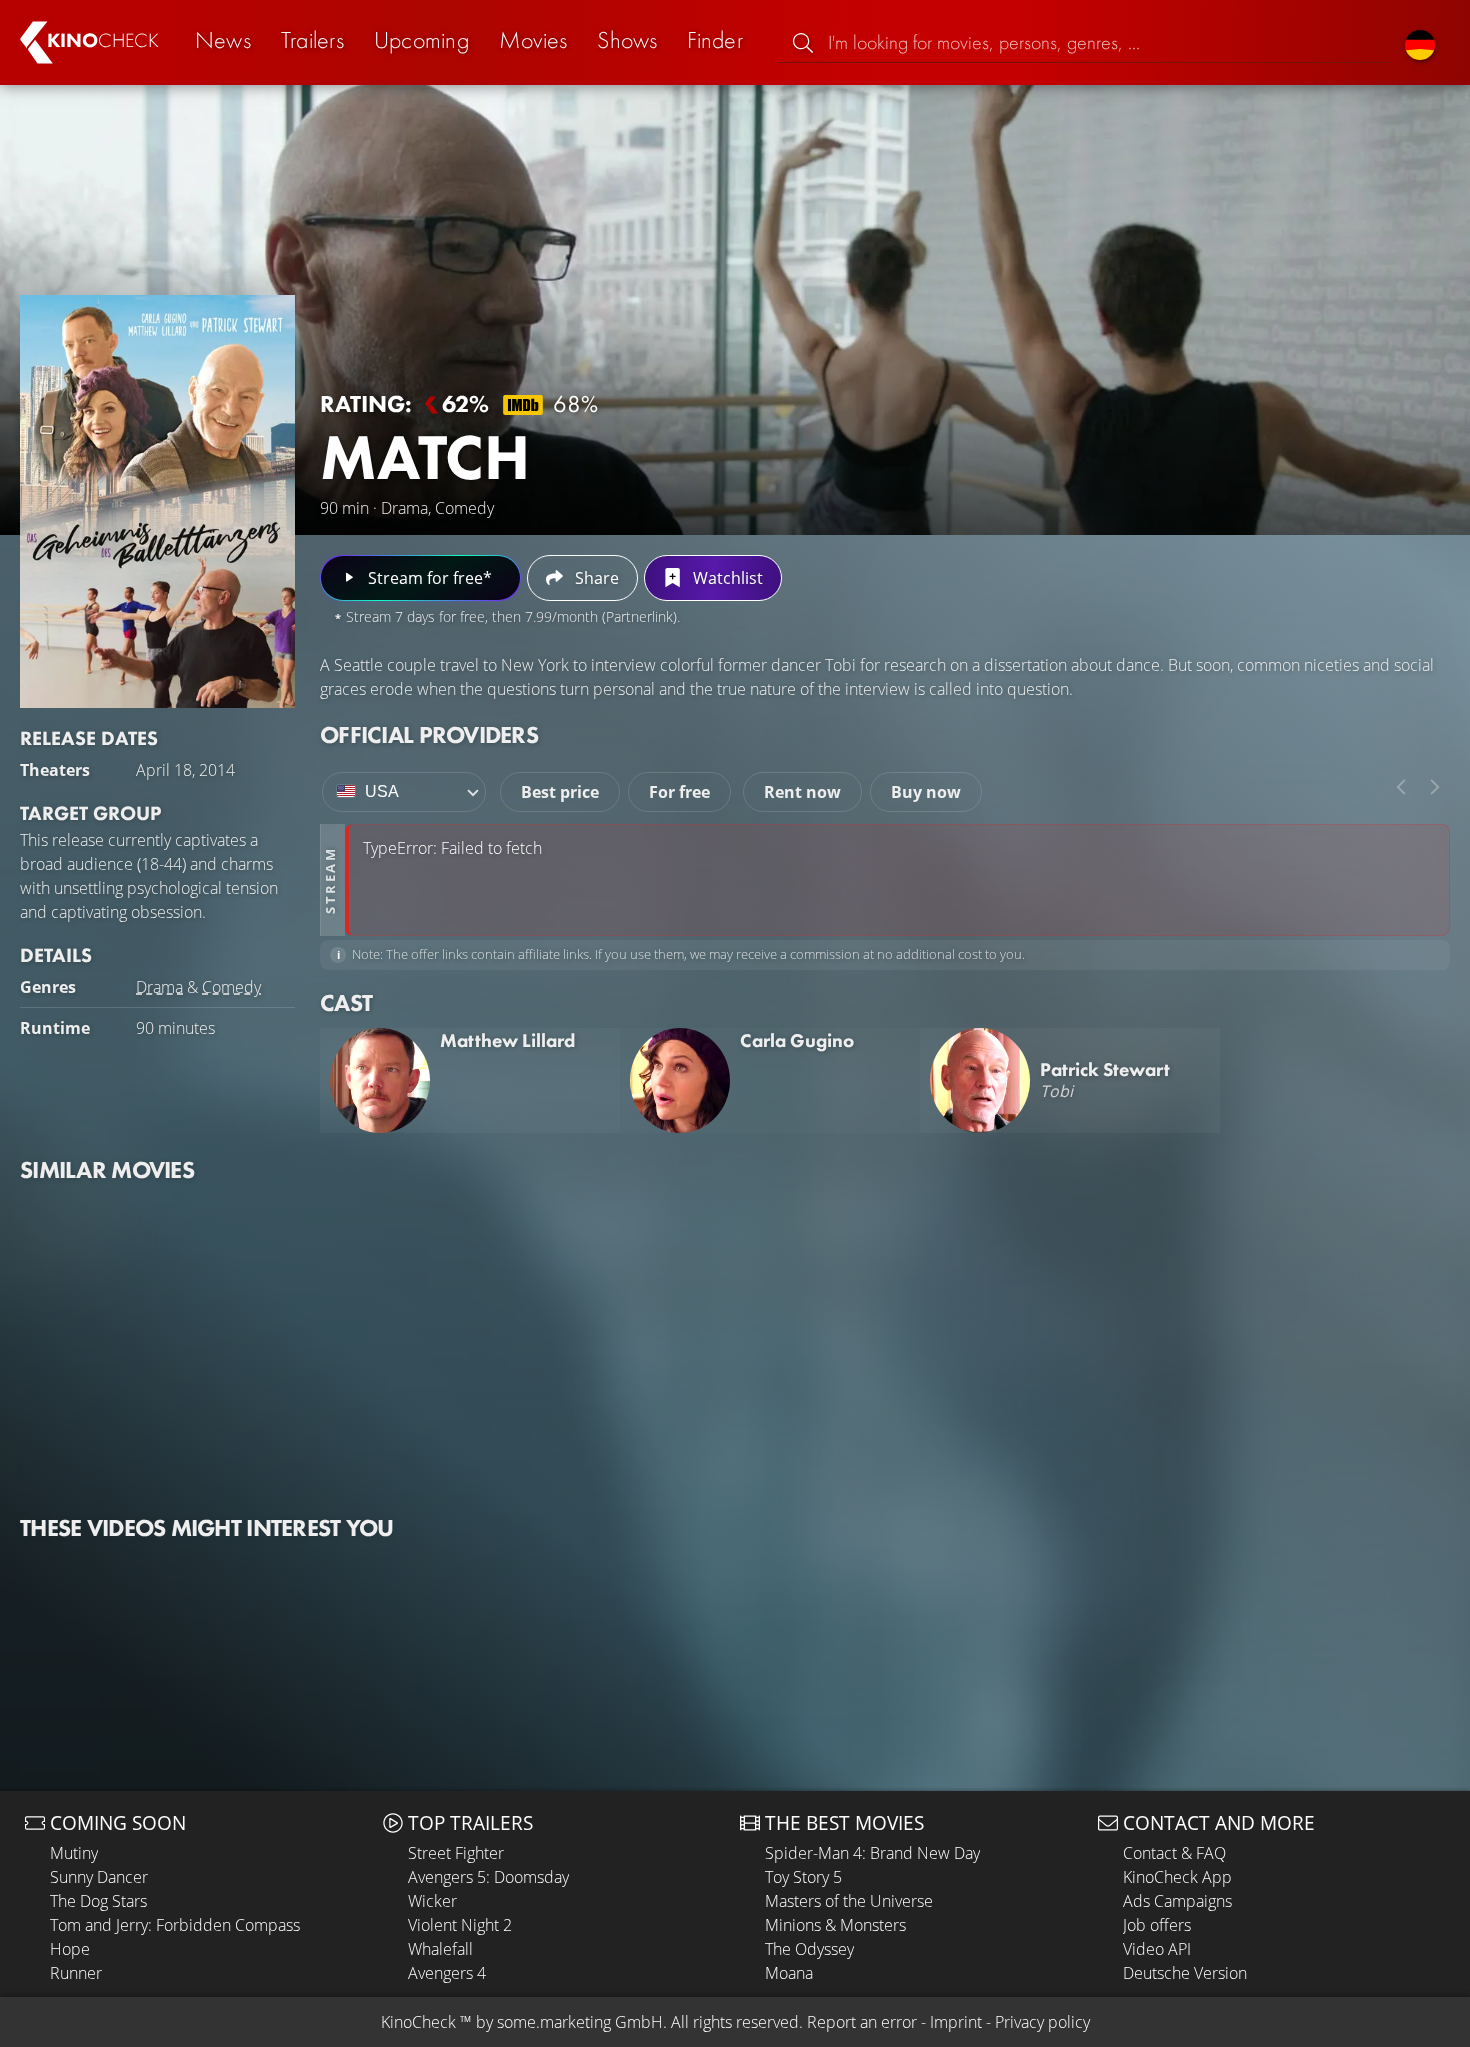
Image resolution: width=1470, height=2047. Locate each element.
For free (679, 792)
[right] (1435, 787)
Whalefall (440, 1949)
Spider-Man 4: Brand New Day (872, 1853)
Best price (560, 792)
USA (382, 791)
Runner (76, 1973)
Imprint (956, 2022)
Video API (1157, 1949)
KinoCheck (418, 2022)
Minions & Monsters (835, 1925)
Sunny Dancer (99, 1877)
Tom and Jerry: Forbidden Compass (175, 1925)
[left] (1401, 787)
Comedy (231, 987)
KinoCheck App (1177, 1877)
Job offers (1157, 1925)
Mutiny (74, 1853)
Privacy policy (1042, 2022)
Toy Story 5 (803, 1877)
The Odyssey (809, 1949)
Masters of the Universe (849, 1901)
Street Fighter (456, 1853)
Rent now (802, 792)
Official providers (429, 734)
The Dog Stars (98, 1901)
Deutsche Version (1185, 1973)
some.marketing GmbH (580, 2022)
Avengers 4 (447, 1973)
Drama (159, 987)
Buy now (926, 792)
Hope (70, 1949)
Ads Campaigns (1177, 1901)
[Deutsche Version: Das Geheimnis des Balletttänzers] (1420, 42)
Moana (789, 1973)
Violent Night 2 (460, 1925)
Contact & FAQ (1174, 1853)
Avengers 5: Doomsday (488, 1877)
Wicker (432, 1901)
